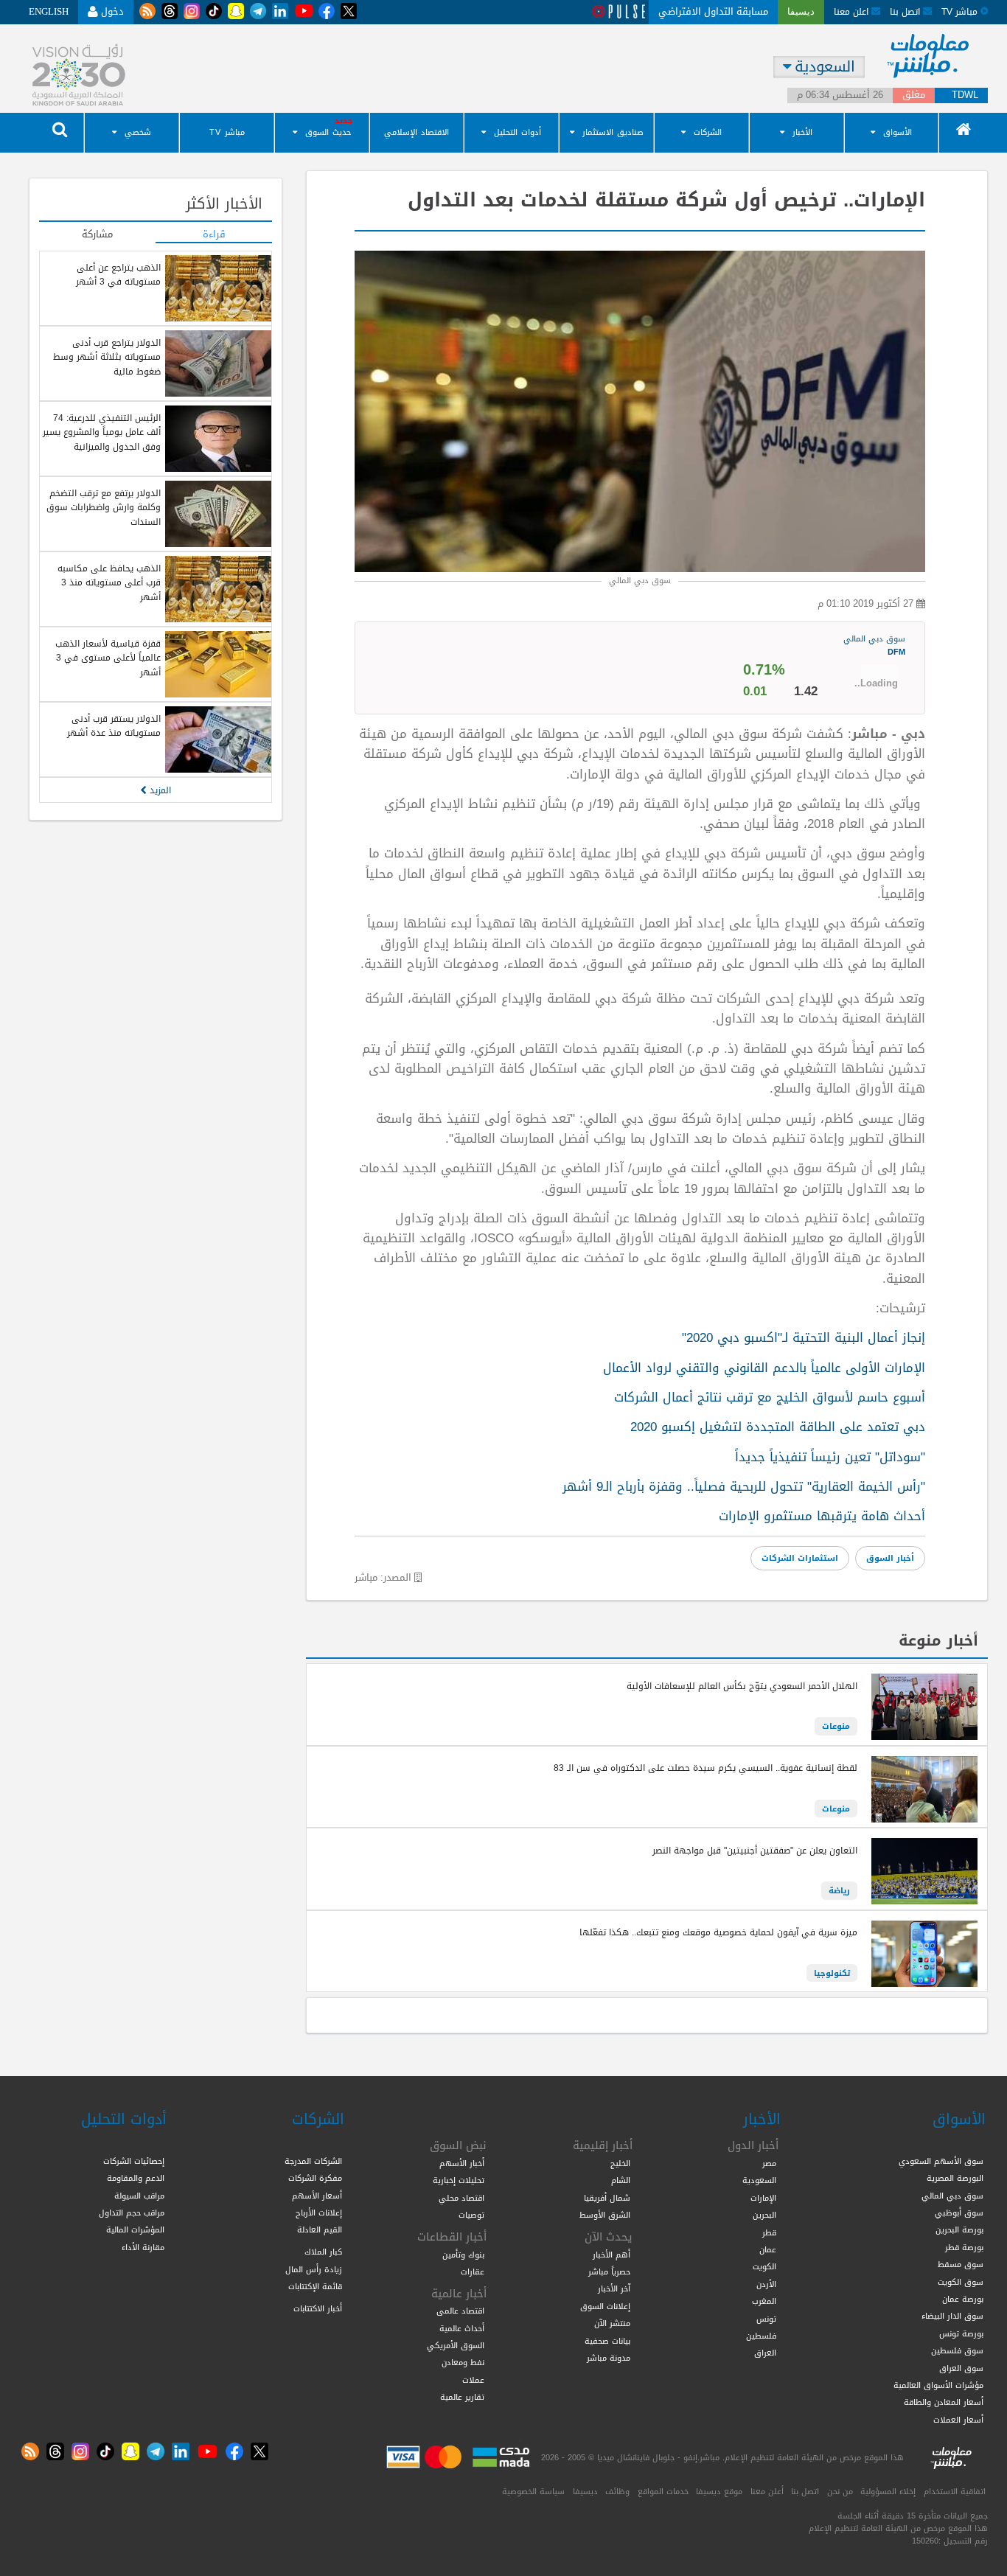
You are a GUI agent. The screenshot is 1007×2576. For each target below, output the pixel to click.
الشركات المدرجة (313, 2161)
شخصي (138, 132)
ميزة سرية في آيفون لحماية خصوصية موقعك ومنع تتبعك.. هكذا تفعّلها (718, 1932)
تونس (766, 2319)
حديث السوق (328, 132)
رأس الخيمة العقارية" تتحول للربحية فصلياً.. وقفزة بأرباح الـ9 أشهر (744, 1486)
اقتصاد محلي (461, 2198)
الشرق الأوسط (605, 2215)
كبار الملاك (323, 2252)
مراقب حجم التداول (132, 2213)
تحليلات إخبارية (459, 2180)
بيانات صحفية (607, 2341)
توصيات (471, 2215)
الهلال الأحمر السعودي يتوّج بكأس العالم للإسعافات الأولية (742, 1686)
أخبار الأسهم (462, 2163)
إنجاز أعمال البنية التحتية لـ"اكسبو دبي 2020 (804, 1337)
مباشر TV (227, 132)
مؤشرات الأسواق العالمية (938, 2385)
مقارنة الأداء (143, 2247)
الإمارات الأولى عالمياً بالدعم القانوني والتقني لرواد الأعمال (764, 1368)
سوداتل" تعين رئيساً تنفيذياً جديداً (830, 1457)
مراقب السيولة (139, 2196)
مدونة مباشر (609, 2358)
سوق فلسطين (957, 2350)
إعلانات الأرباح (319, 2213)
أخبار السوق (890, 1558)
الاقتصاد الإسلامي (417, 132)
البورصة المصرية (955, 2178)
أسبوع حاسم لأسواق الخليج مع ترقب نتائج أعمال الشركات (770, 1397)
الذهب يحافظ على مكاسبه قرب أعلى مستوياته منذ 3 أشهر (109, 583)
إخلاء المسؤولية (888, 2491)
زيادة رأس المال (314, 2269)
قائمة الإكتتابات (315, 2286)
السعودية (759, 2180)
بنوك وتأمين (463, 2255)
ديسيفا (585, 2491)
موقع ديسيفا (719, 2491)
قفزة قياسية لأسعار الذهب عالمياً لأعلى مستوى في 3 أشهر (108, 658)
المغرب (764, 2301)
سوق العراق (961, 2368)
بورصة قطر (964, 2247)
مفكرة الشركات (315, 2178)
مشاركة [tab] (97, 235)
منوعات (836, 1726)
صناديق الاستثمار (613, 132)
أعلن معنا (767, 2491)
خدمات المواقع (663, 2491)
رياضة (839, 1890)
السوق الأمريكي (456, 2345)
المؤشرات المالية (135, 2229)
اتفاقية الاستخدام (955, 2491)
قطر (769, 2232)
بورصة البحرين (959, 2229)
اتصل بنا (906, 11)
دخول (111, 11)
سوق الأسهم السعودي (941, 2161)
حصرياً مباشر (609, 2272)
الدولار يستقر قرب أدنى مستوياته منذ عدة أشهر (114, 726)
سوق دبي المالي (874, 645)
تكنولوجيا (832, 1973)
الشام (621, 2180)
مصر (769, 2163)
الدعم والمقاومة (136, 2178)
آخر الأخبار (614, 2288)
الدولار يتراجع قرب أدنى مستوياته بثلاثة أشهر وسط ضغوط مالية (107, 357)
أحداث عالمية (462, 2328)
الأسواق (898, 132)
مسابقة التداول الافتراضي (713, 11)
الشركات (708, 132)
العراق (765, 2353)
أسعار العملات (958, 2420)
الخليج (620, 2163)
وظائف (617, 2491)
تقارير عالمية (462, 2397)
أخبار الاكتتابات (318, 2308)
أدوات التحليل (518, 132)
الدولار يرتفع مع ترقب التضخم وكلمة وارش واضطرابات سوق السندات (104, 508)
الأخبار (802, 132)
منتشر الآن (612, 2323)
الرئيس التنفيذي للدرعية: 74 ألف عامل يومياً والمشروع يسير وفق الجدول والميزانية (102, 432)
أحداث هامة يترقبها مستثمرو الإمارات (822, 1516)
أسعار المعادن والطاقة (944, 2402)
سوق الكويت (961, 2282)
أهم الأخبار (611, 2255)
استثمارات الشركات (800, 1558)
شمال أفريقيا (607, 2198)
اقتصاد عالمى (460, 2311)
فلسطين (761, 2336)
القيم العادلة (320, 2229)
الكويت (764, 2266)
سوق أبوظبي (959, 2213)
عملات (473, 2380)
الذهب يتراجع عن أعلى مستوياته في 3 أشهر (118, 275)
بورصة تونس (961, 2333)
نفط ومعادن (463, 2362)
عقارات (473, 2272)
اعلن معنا (853, 11)
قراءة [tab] (214, 235)
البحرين (764, 2215)
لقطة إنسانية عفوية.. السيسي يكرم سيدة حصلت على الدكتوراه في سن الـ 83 (705, 1768)
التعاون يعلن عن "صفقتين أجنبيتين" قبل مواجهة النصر (755, 1851)
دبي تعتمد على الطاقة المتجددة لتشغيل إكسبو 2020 (778, 1427)
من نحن (840, 2491)
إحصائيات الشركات (134, 2161)
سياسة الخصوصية (533, 2491)
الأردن (766, 2284)
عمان (768, 2249)
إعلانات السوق (605, 2306)
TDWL (965, 95)
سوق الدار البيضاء (952, 2316)
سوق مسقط (961, 2264)
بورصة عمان (963, 2299)
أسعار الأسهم (317, 2196)
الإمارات (763, 2198)
